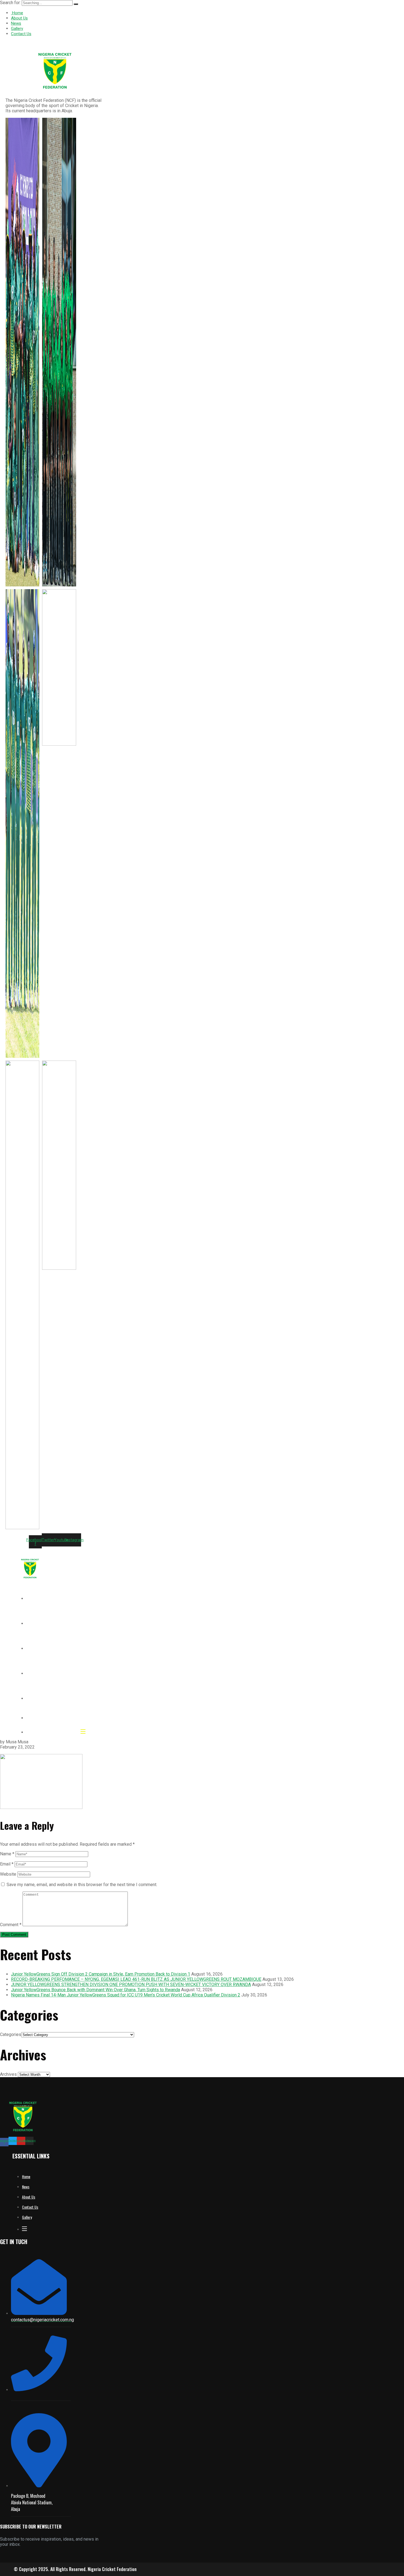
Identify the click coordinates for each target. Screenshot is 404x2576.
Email (7, 1864)
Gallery (17, 29)
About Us (19, 18)
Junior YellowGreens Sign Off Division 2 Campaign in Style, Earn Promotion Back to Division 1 (101, 1974)
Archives (8, 2074)
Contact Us (21, 34)
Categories (11, 2034)
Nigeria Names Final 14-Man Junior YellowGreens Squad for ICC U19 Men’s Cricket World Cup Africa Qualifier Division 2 (126, 1995)
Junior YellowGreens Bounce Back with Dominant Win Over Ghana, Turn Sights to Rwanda (96, 1990)
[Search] (76, 4)
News (16, 23)
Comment (11, 1925)
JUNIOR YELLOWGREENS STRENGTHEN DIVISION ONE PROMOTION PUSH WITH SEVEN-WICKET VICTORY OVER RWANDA (131, 1985)
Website (8, 1874)
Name (7, 1854)
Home (17, 13)
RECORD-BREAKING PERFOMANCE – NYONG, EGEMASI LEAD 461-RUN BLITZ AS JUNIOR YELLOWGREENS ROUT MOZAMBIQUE (136, 1979)
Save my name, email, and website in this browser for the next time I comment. (82, 1885)
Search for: (11, 3)
